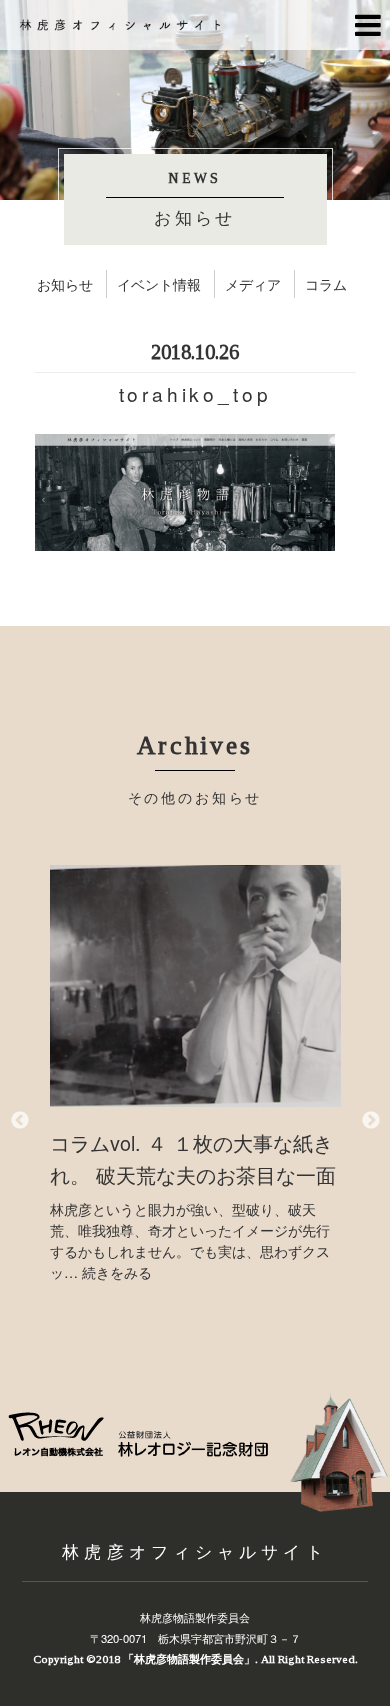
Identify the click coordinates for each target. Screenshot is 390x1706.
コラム (326, 284)
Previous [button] (20, 1121)
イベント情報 (159, 284)
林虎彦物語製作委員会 (195, 1617)
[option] (195, 1074)
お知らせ (65, 284)
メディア (253, 284)
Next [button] (371, 1121)
